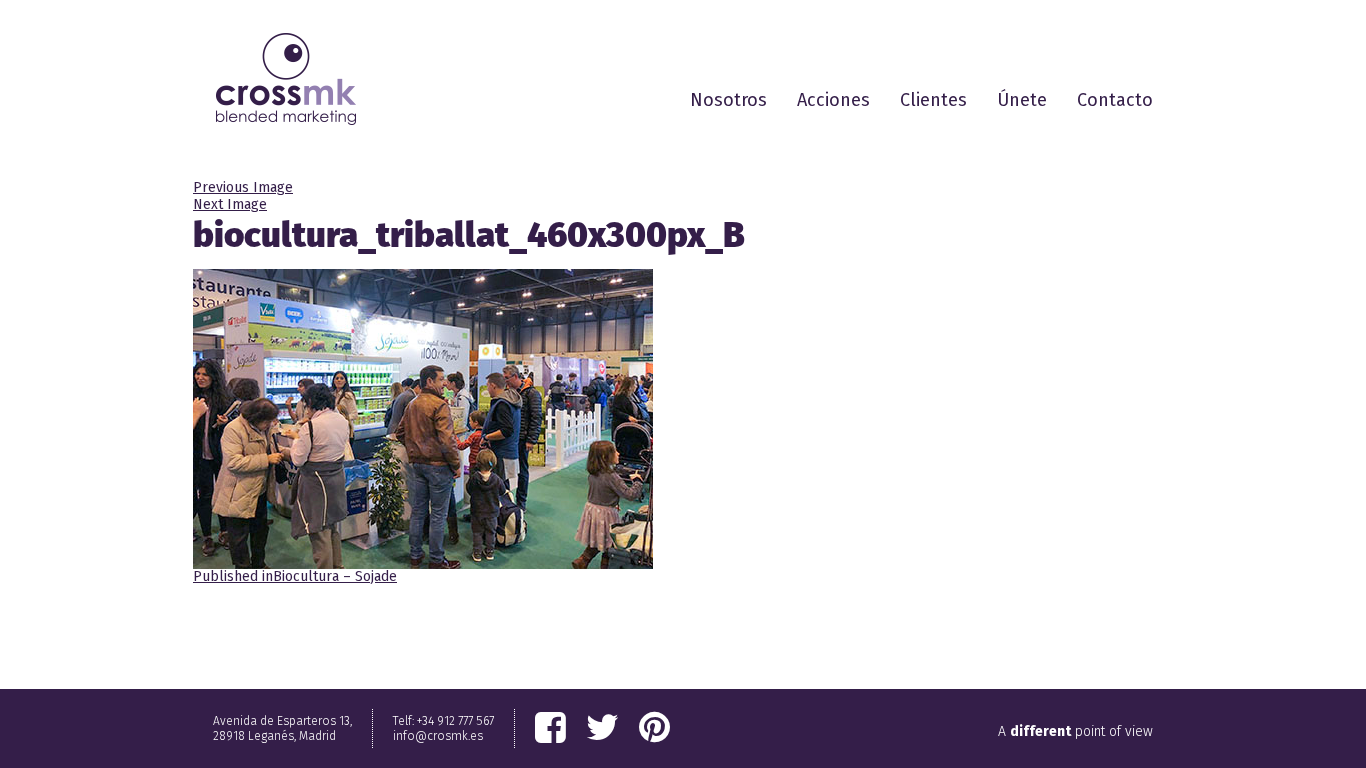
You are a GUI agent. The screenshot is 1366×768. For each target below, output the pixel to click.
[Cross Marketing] (286, 79)
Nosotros (728, 100)
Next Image (230, 204)
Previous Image (243, 187)
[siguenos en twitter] (602, 728)
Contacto (1115, 100)
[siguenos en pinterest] (654, 728)
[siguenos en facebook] (550, 728)
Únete (1022, 100)
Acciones (833, 100)
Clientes (933, 100)
